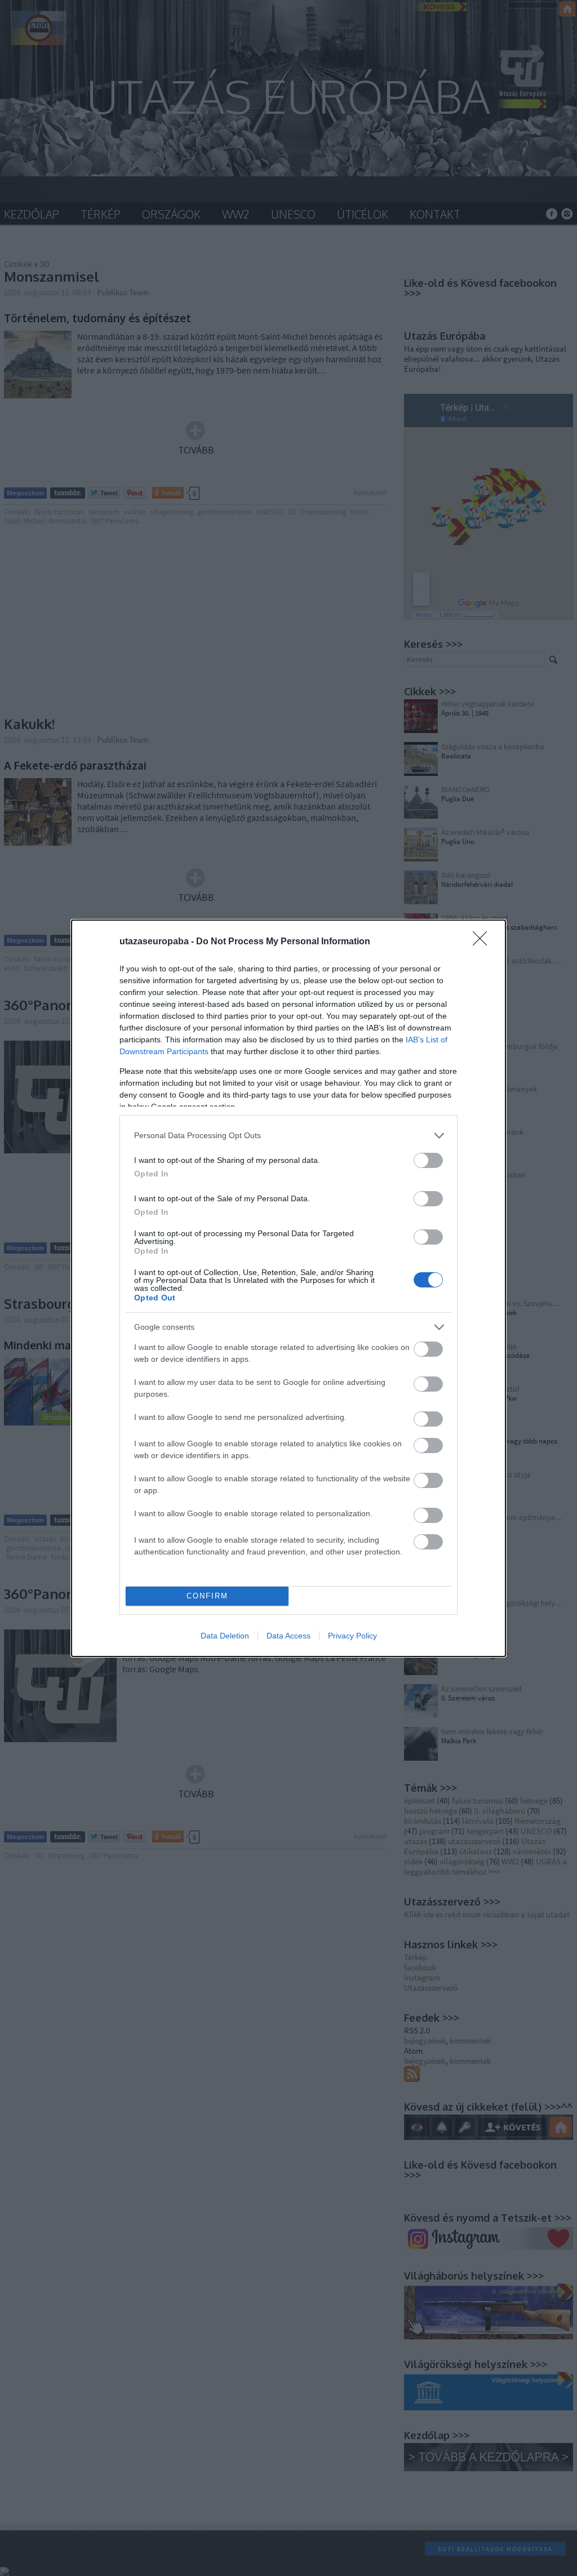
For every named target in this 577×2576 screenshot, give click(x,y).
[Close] (483, 942)
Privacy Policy (352, 1636)
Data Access (288, 1636)
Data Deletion (225, 1636)
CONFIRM (207, 1596)
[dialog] (288, 1288)
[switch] (428, 1160)
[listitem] (288, 1136)
